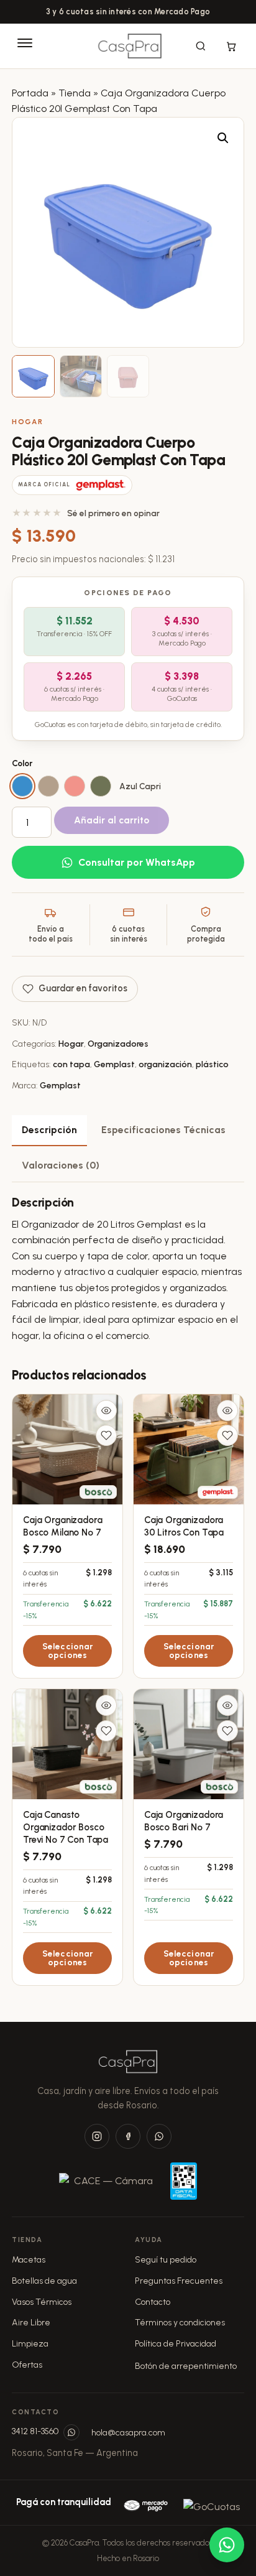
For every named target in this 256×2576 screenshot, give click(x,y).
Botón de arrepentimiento (186, 2366)
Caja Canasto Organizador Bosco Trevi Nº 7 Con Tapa (66, 1827)
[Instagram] (97, 2136)
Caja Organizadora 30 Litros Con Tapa (184, 1526)
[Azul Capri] (22, 786)
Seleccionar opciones (68, 1651)
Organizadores (118, 1044)
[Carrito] (231, 46)
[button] (223, 138)
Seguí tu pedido (166, 2260)
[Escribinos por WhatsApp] (71, 2432)
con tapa (71, 1064)
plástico (212, 1064)
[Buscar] (201, 46)
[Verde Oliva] (101, 786)
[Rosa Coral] (75, 786)
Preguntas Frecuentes (179, 2281)
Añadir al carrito (112, 820)
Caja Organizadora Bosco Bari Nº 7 (184, 1821)
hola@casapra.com (128, 2433)
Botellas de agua (44, 2281)
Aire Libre (31, 2323)
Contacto (153, 2302)
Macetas (29, 2260)
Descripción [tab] (49, 1130)
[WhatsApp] (159, 2136)
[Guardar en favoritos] (106, 1435)
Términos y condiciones (180, 2323)
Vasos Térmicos (42, 2302)
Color (22, 763)
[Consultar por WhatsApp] (227, 2545)
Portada (30, 93)
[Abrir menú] (25, 46)
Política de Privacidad (176, 2344)
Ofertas (27, 2365)
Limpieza (30, 2344)
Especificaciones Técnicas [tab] (163, 1130)
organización (165, 1064)
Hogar (27, 422)
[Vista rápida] (106, 1411)
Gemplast (114, 1064)
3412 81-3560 (35, 2431)
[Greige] (48, 786)
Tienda (75, 93)
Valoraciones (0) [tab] (61, 1165)
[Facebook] (128, 2136)
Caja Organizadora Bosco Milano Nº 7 (63, 1526)
